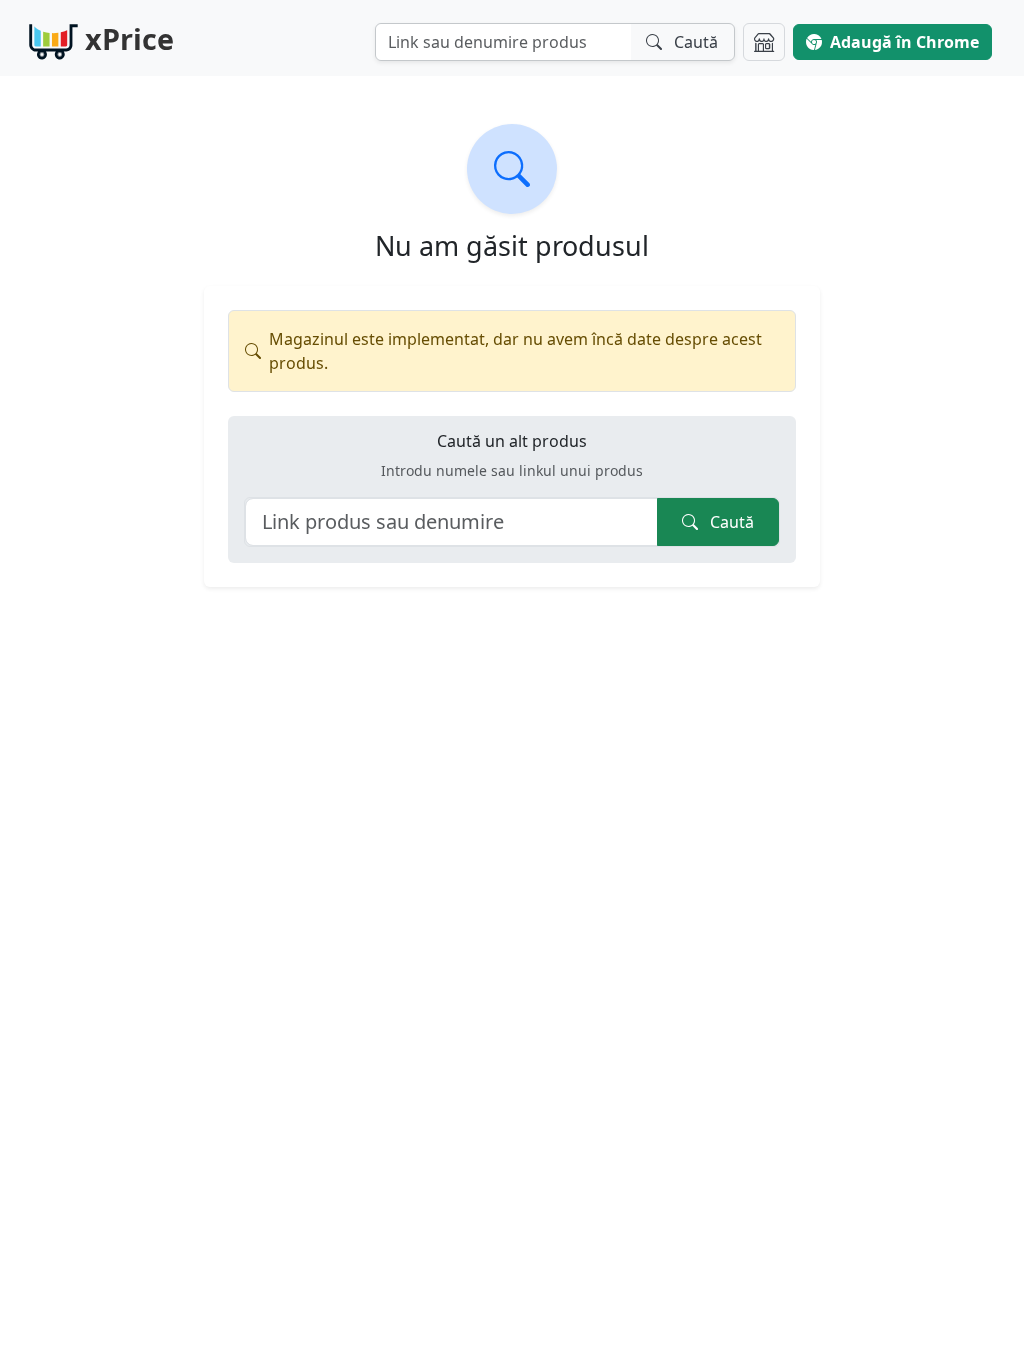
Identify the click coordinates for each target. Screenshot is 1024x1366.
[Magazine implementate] (764, 42)
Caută (730, 522)
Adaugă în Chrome (904, 42)
